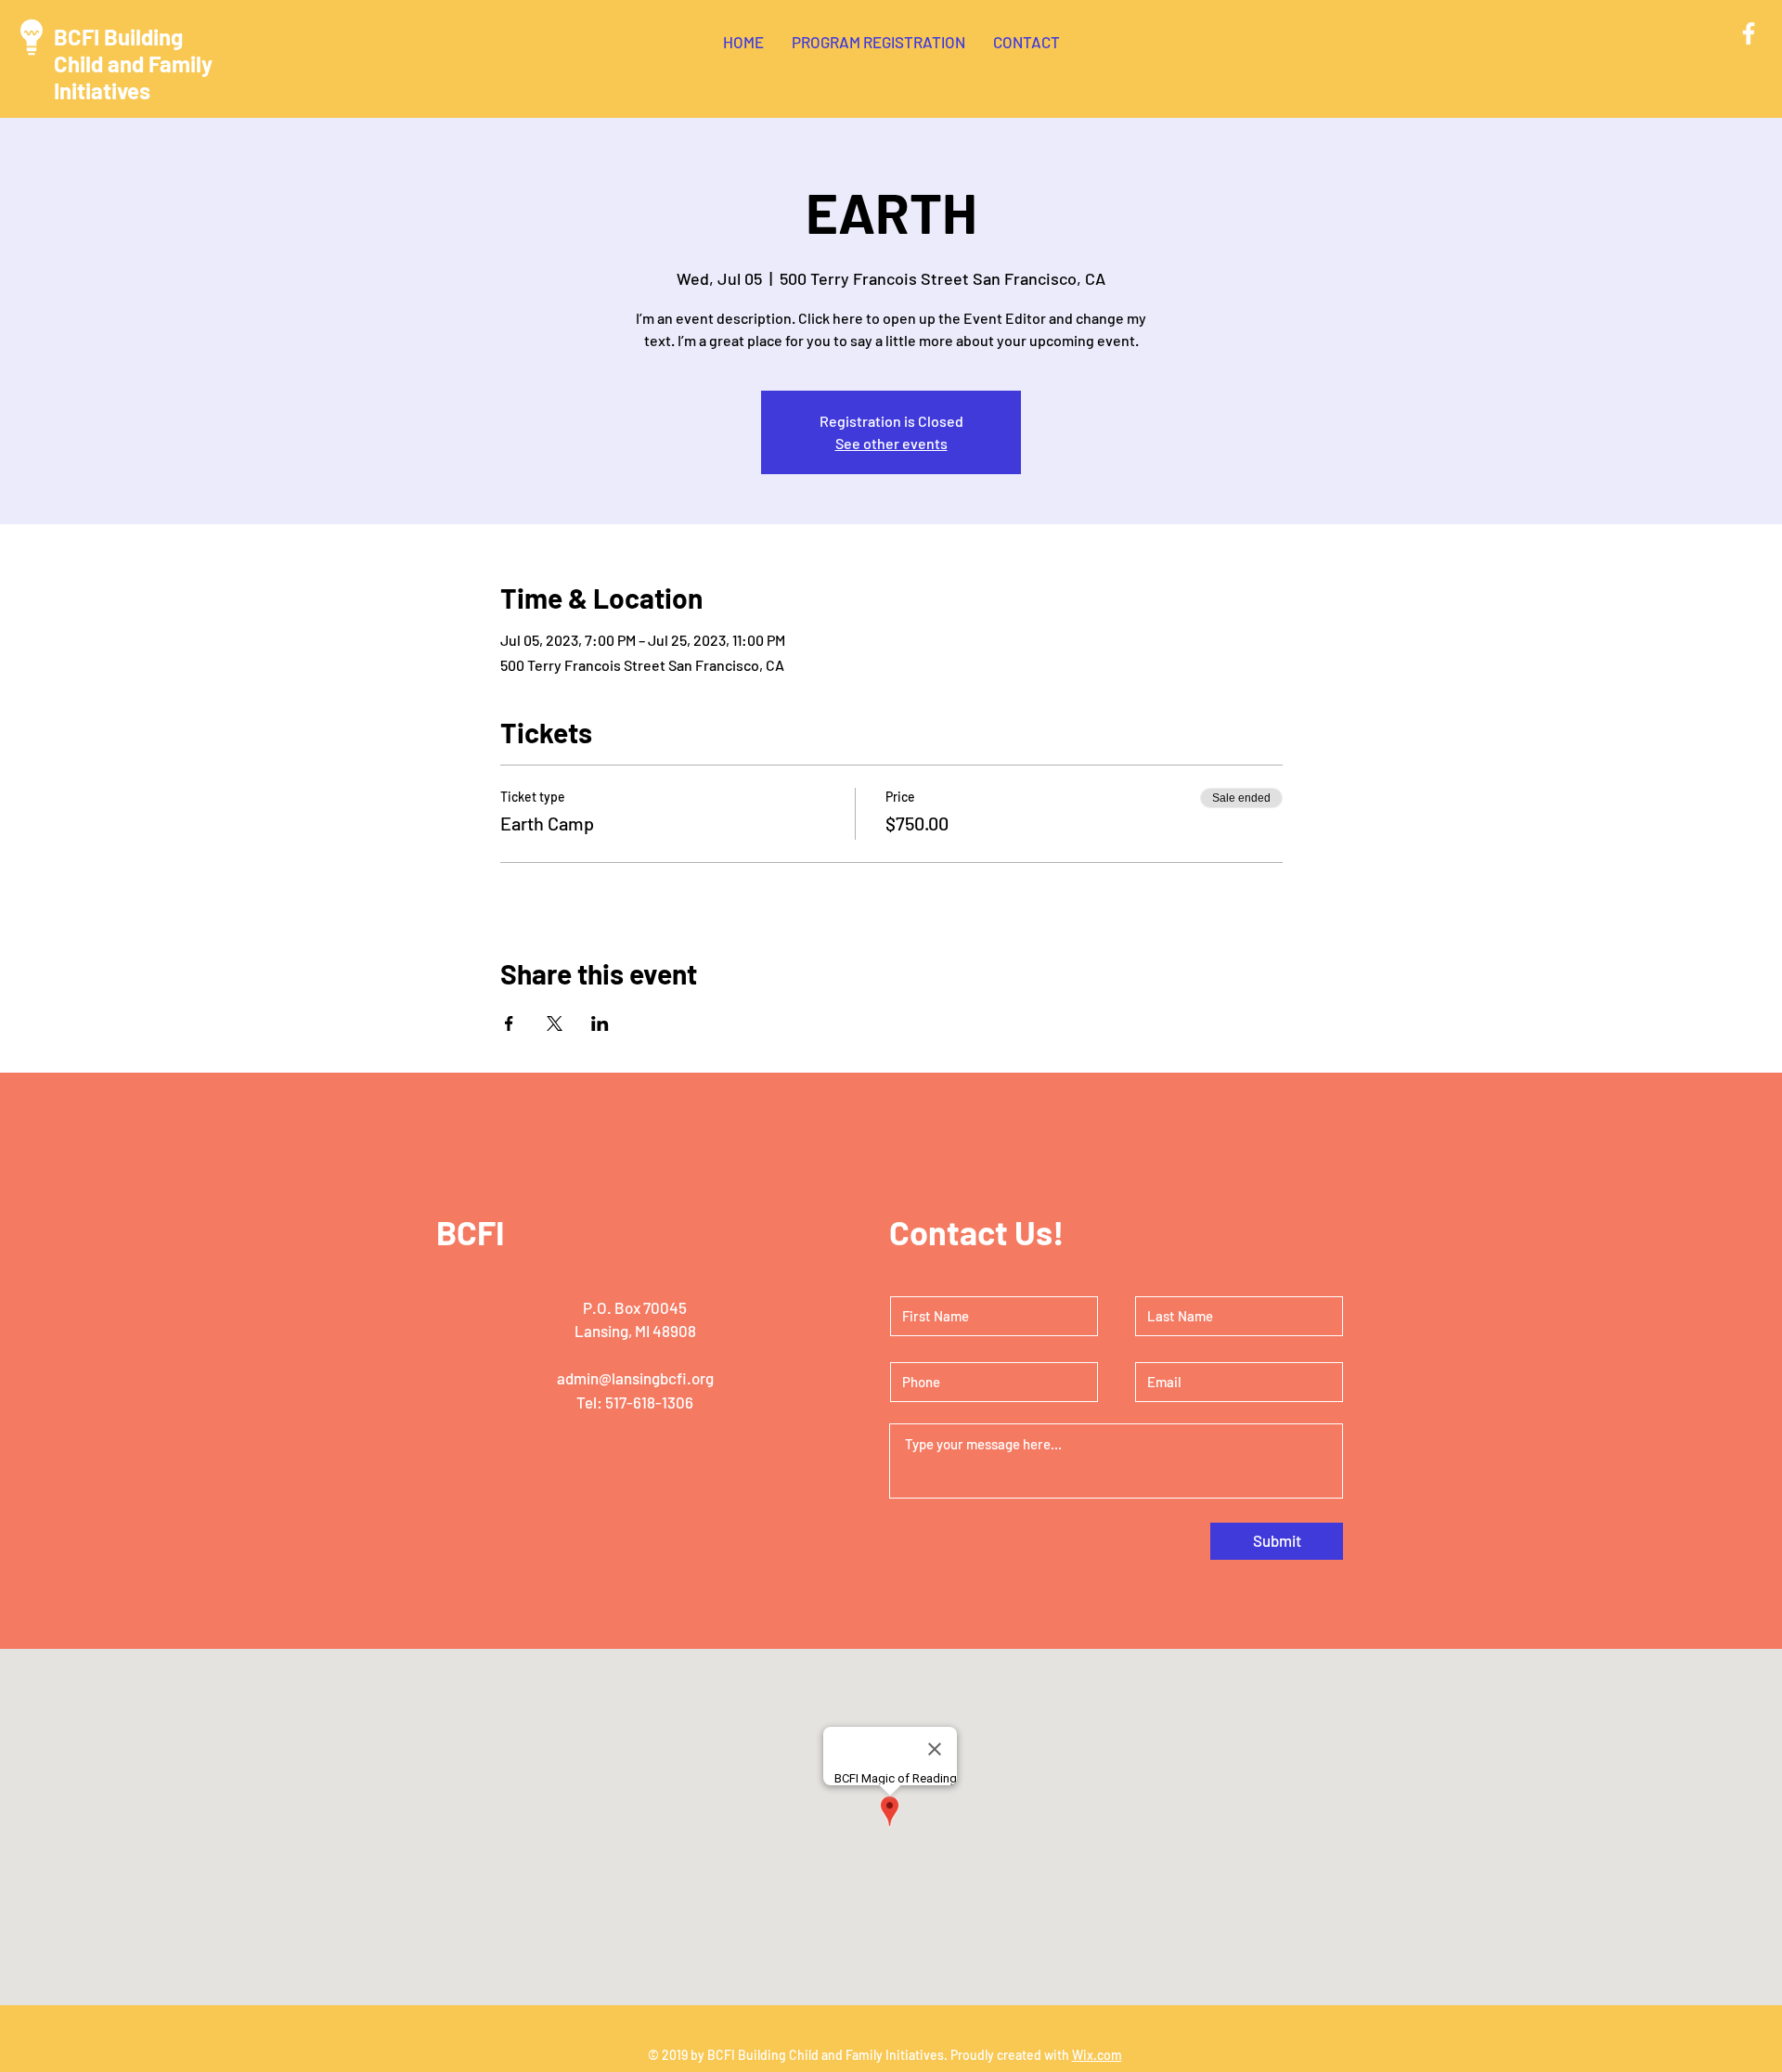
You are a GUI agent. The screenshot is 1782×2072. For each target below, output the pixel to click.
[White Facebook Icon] (1749, 33)
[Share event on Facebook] (509, 1023)
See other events (891, 443)
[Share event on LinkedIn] (600, 1023)
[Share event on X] (555, 1023)
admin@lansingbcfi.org (635, 1378)
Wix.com (1097, 2055)
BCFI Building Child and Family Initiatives (133, 64)
